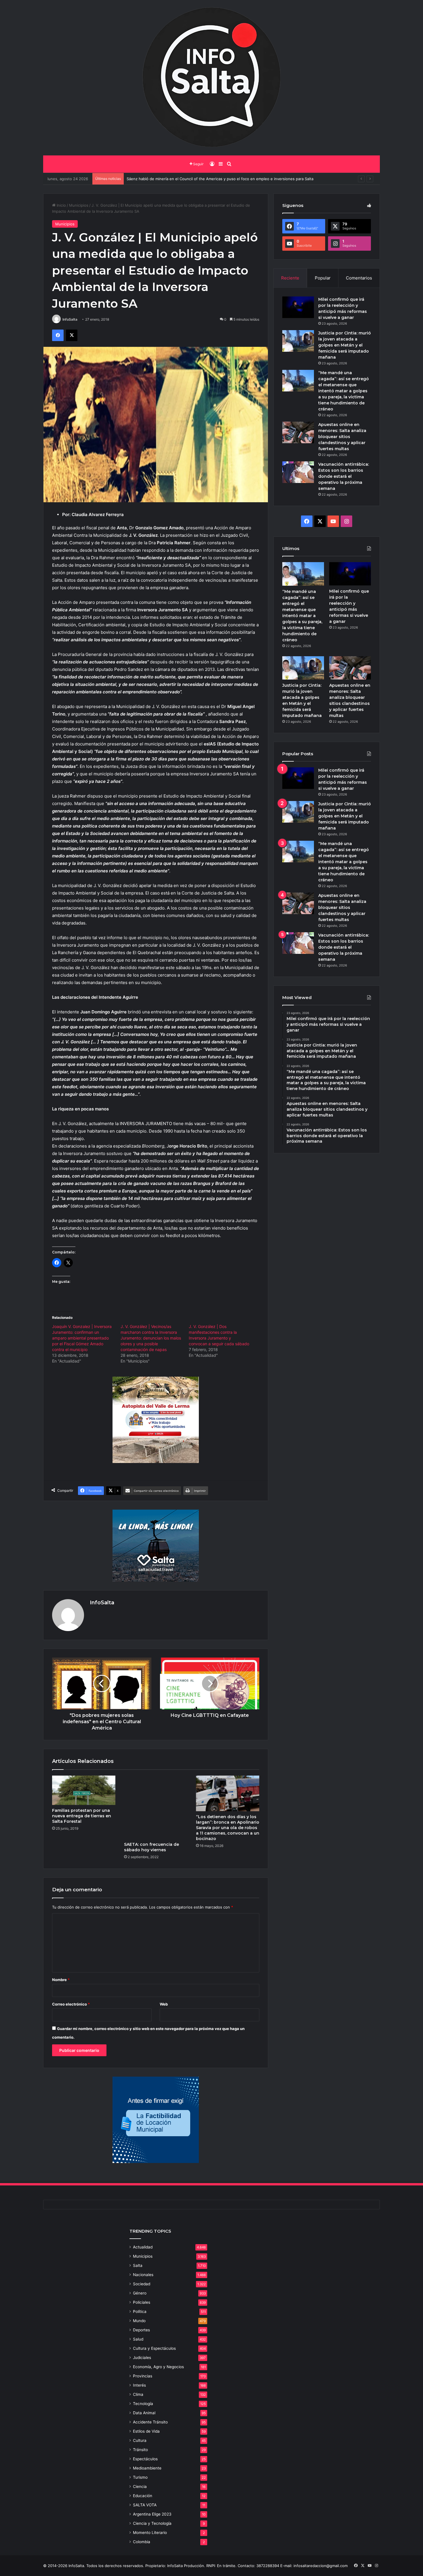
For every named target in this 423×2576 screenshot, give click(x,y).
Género (140, 2293)
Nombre (61, 1980)
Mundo (139, 2321)
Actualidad (143, 2247)
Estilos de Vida (146, 2431)
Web (164, 2004)
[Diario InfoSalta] (211, 78)
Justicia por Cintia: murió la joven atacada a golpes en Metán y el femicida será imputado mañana (345, 345)
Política (140, 2311)
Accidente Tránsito (150, 2422)
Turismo (140, 2477)
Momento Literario (150, 2533)
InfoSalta (70, 319)
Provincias (143, 2376)
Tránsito (140, 2450)
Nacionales (143, 2275)
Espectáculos (145, 2459)
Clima (138, 2394)
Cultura (140, 2440)
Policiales (142, 2302)
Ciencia (140, 2486)
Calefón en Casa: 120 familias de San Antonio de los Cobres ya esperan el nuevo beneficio (208, 179)
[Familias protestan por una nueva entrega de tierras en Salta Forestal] (84, 1790)
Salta (138, 2265)
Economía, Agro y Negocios (158, 2367)
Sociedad (142, 2284)
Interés (139, 2385)
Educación (143, 2496)
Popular (323, 278)
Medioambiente (147, 2468)
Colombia (142, 2542)
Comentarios (359, 278)
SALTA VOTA (145, 2505)
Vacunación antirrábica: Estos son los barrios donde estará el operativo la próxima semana (344, 476)
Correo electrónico (71, 2004)
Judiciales (142, 2358)
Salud (138, 2339)
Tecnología (143, 2404)
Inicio (61, 205)
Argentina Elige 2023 (152, 2514)
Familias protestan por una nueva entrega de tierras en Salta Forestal (82, 1816)
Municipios (79, 205)
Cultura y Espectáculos (154, 2348)
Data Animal (144, 2413)
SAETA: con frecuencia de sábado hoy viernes (152, 1847)
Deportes (141, 2330)
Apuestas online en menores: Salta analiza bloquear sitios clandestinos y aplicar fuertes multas (342, 437)
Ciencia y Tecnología (152, 2523)
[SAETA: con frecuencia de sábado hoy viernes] (156, 1807)
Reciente (290, 278)
